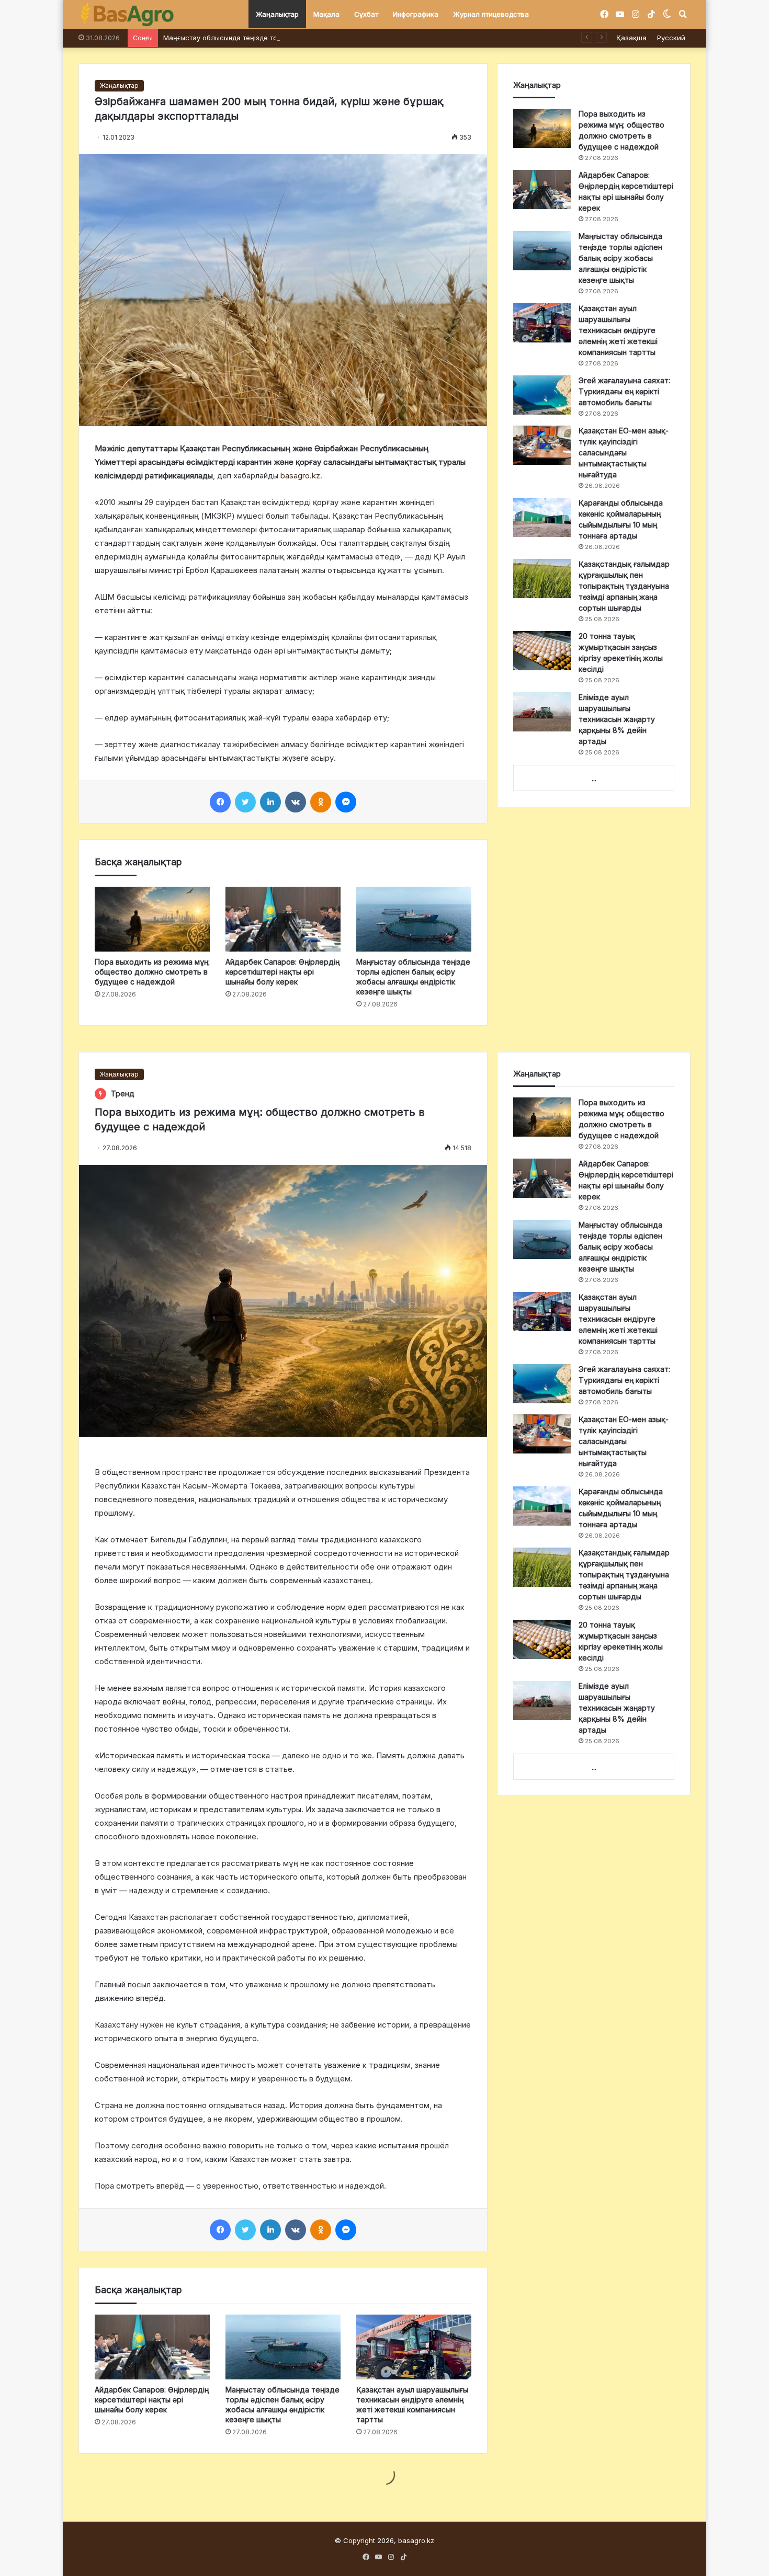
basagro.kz (300, 476)
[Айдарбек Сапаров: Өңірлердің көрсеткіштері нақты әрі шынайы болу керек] (283, 919)
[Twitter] (245, 802)
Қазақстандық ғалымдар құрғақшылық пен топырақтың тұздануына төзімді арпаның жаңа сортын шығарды (624, 586)
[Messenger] (346, 802)
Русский (671, 38)
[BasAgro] (127, 15)
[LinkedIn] (270, 802)
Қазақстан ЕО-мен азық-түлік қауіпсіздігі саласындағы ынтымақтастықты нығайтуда (624, 453)
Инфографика (416, 14)
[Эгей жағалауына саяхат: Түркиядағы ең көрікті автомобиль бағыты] (542, 395)
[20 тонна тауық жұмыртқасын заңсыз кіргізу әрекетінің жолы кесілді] (542, 651)
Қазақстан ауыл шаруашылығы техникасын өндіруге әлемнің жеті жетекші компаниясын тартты (618, 330)
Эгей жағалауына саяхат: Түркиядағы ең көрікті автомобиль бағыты (624, 391)
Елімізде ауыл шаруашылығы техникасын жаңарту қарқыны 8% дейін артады (617, 719)
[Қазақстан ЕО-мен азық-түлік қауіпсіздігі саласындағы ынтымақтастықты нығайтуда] (542, 445)
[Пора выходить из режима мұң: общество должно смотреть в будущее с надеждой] (152, 919)
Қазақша (631, 38)
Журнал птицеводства (491, 14)
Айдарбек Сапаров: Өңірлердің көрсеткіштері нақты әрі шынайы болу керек (282, 972)
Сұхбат (366, 14)
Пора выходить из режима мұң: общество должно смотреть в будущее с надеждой (152, 972)
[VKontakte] (296, 802)
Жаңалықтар (277, 14)
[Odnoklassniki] (321, 802)
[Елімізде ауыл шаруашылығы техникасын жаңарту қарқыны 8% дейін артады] (542, 712)
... (594, 778)
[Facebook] (220, 802)
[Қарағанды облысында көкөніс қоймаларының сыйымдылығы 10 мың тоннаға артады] (542, 517)
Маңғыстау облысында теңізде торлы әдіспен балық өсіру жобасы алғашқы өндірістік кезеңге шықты (336, 38)
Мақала (326, 14)
